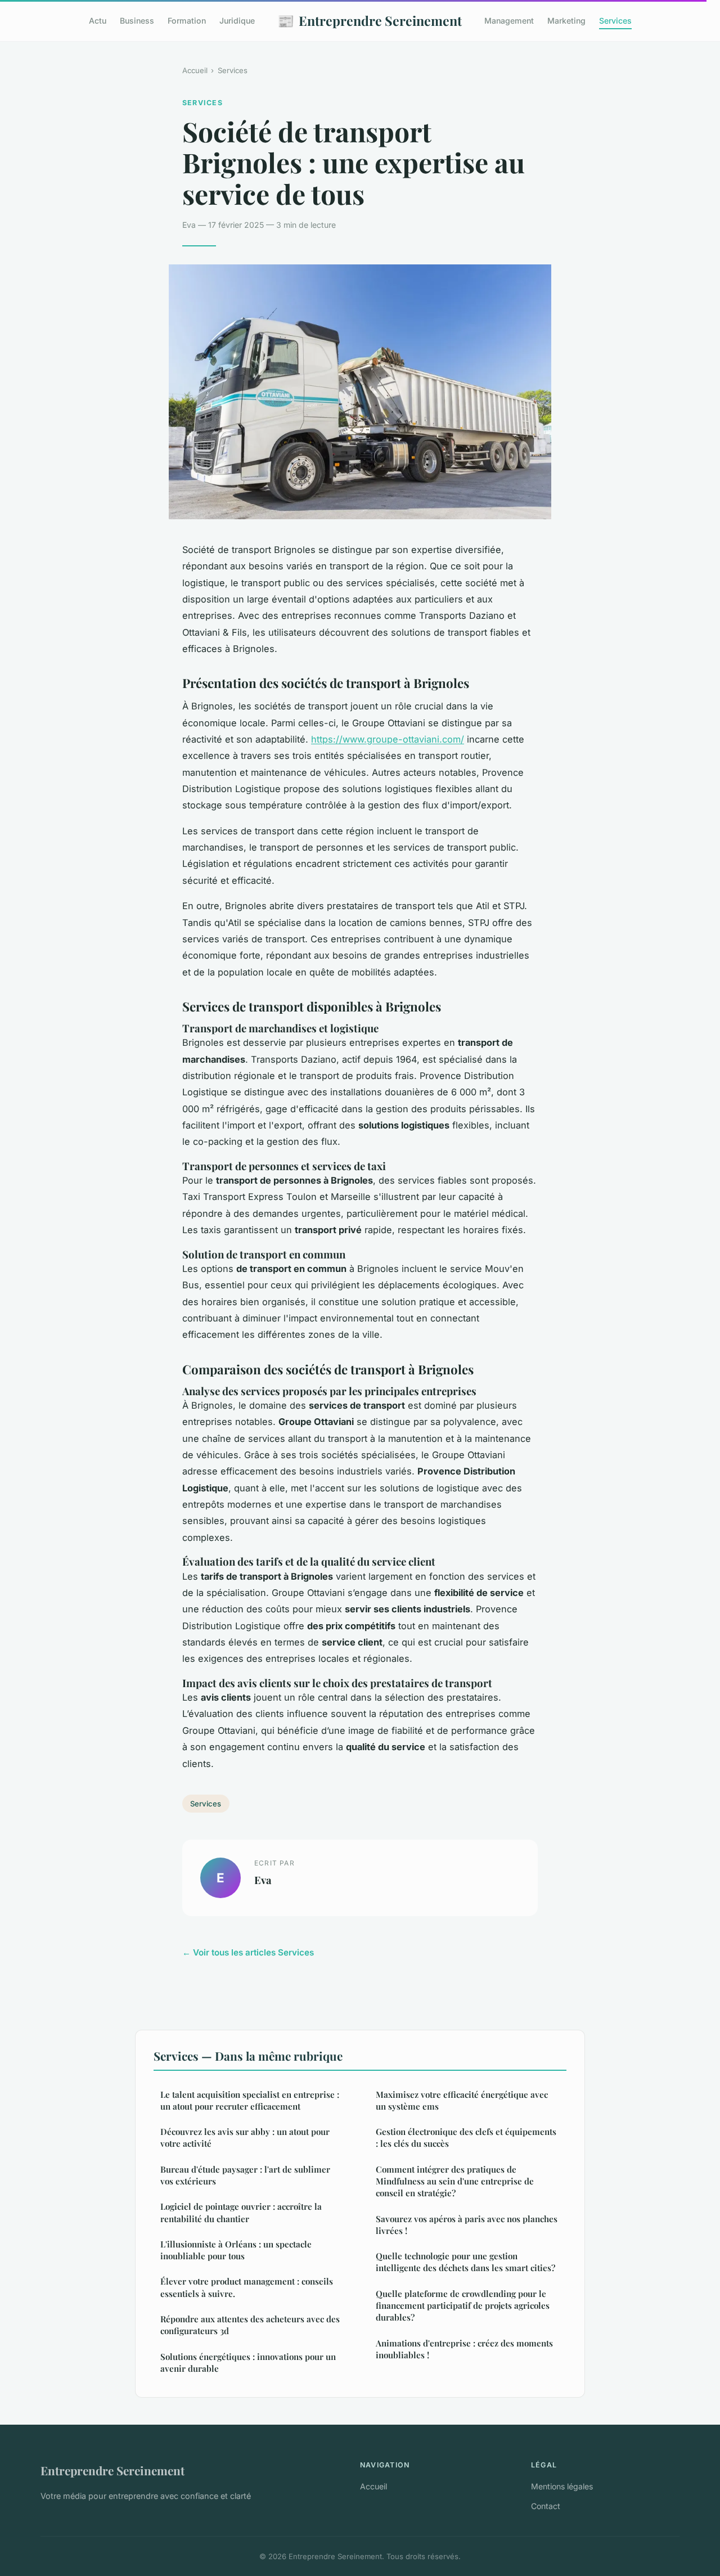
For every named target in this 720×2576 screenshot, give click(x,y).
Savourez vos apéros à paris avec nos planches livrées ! (467, 2225)
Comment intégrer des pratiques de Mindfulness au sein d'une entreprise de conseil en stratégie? (455, 2181)
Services (615, 21)
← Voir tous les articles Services (248, 1952)
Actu (98, 21)
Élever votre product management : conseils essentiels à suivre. (247, 2287)
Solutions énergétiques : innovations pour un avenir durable (248, 2363)
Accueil (195, 70)
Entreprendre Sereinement (370, 20)
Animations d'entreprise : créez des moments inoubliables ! (464, 2349)
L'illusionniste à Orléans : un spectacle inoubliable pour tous (236, 2250)
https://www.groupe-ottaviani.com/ (388, 739)
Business (137, 21)
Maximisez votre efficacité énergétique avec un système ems (462, 2100)
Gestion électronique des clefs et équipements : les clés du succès (466, 2137)
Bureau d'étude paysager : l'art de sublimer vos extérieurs (245, 2175)
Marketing (566, 21)
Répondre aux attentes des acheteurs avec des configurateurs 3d (250, 2325)
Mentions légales (562, 2486)
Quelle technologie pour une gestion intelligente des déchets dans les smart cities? (465, 2262)
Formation (187, 21)
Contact (546, 2506)
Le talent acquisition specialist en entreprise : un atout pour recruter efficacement (250, 2100)
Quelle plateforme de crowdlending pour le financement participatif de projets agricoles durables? (463, 2306)
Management (509, 21)
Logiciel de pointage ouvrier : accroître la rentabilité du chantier (241, 2212)
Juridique (237, 21)
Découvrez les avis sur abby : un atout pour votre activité (245, 2137)
